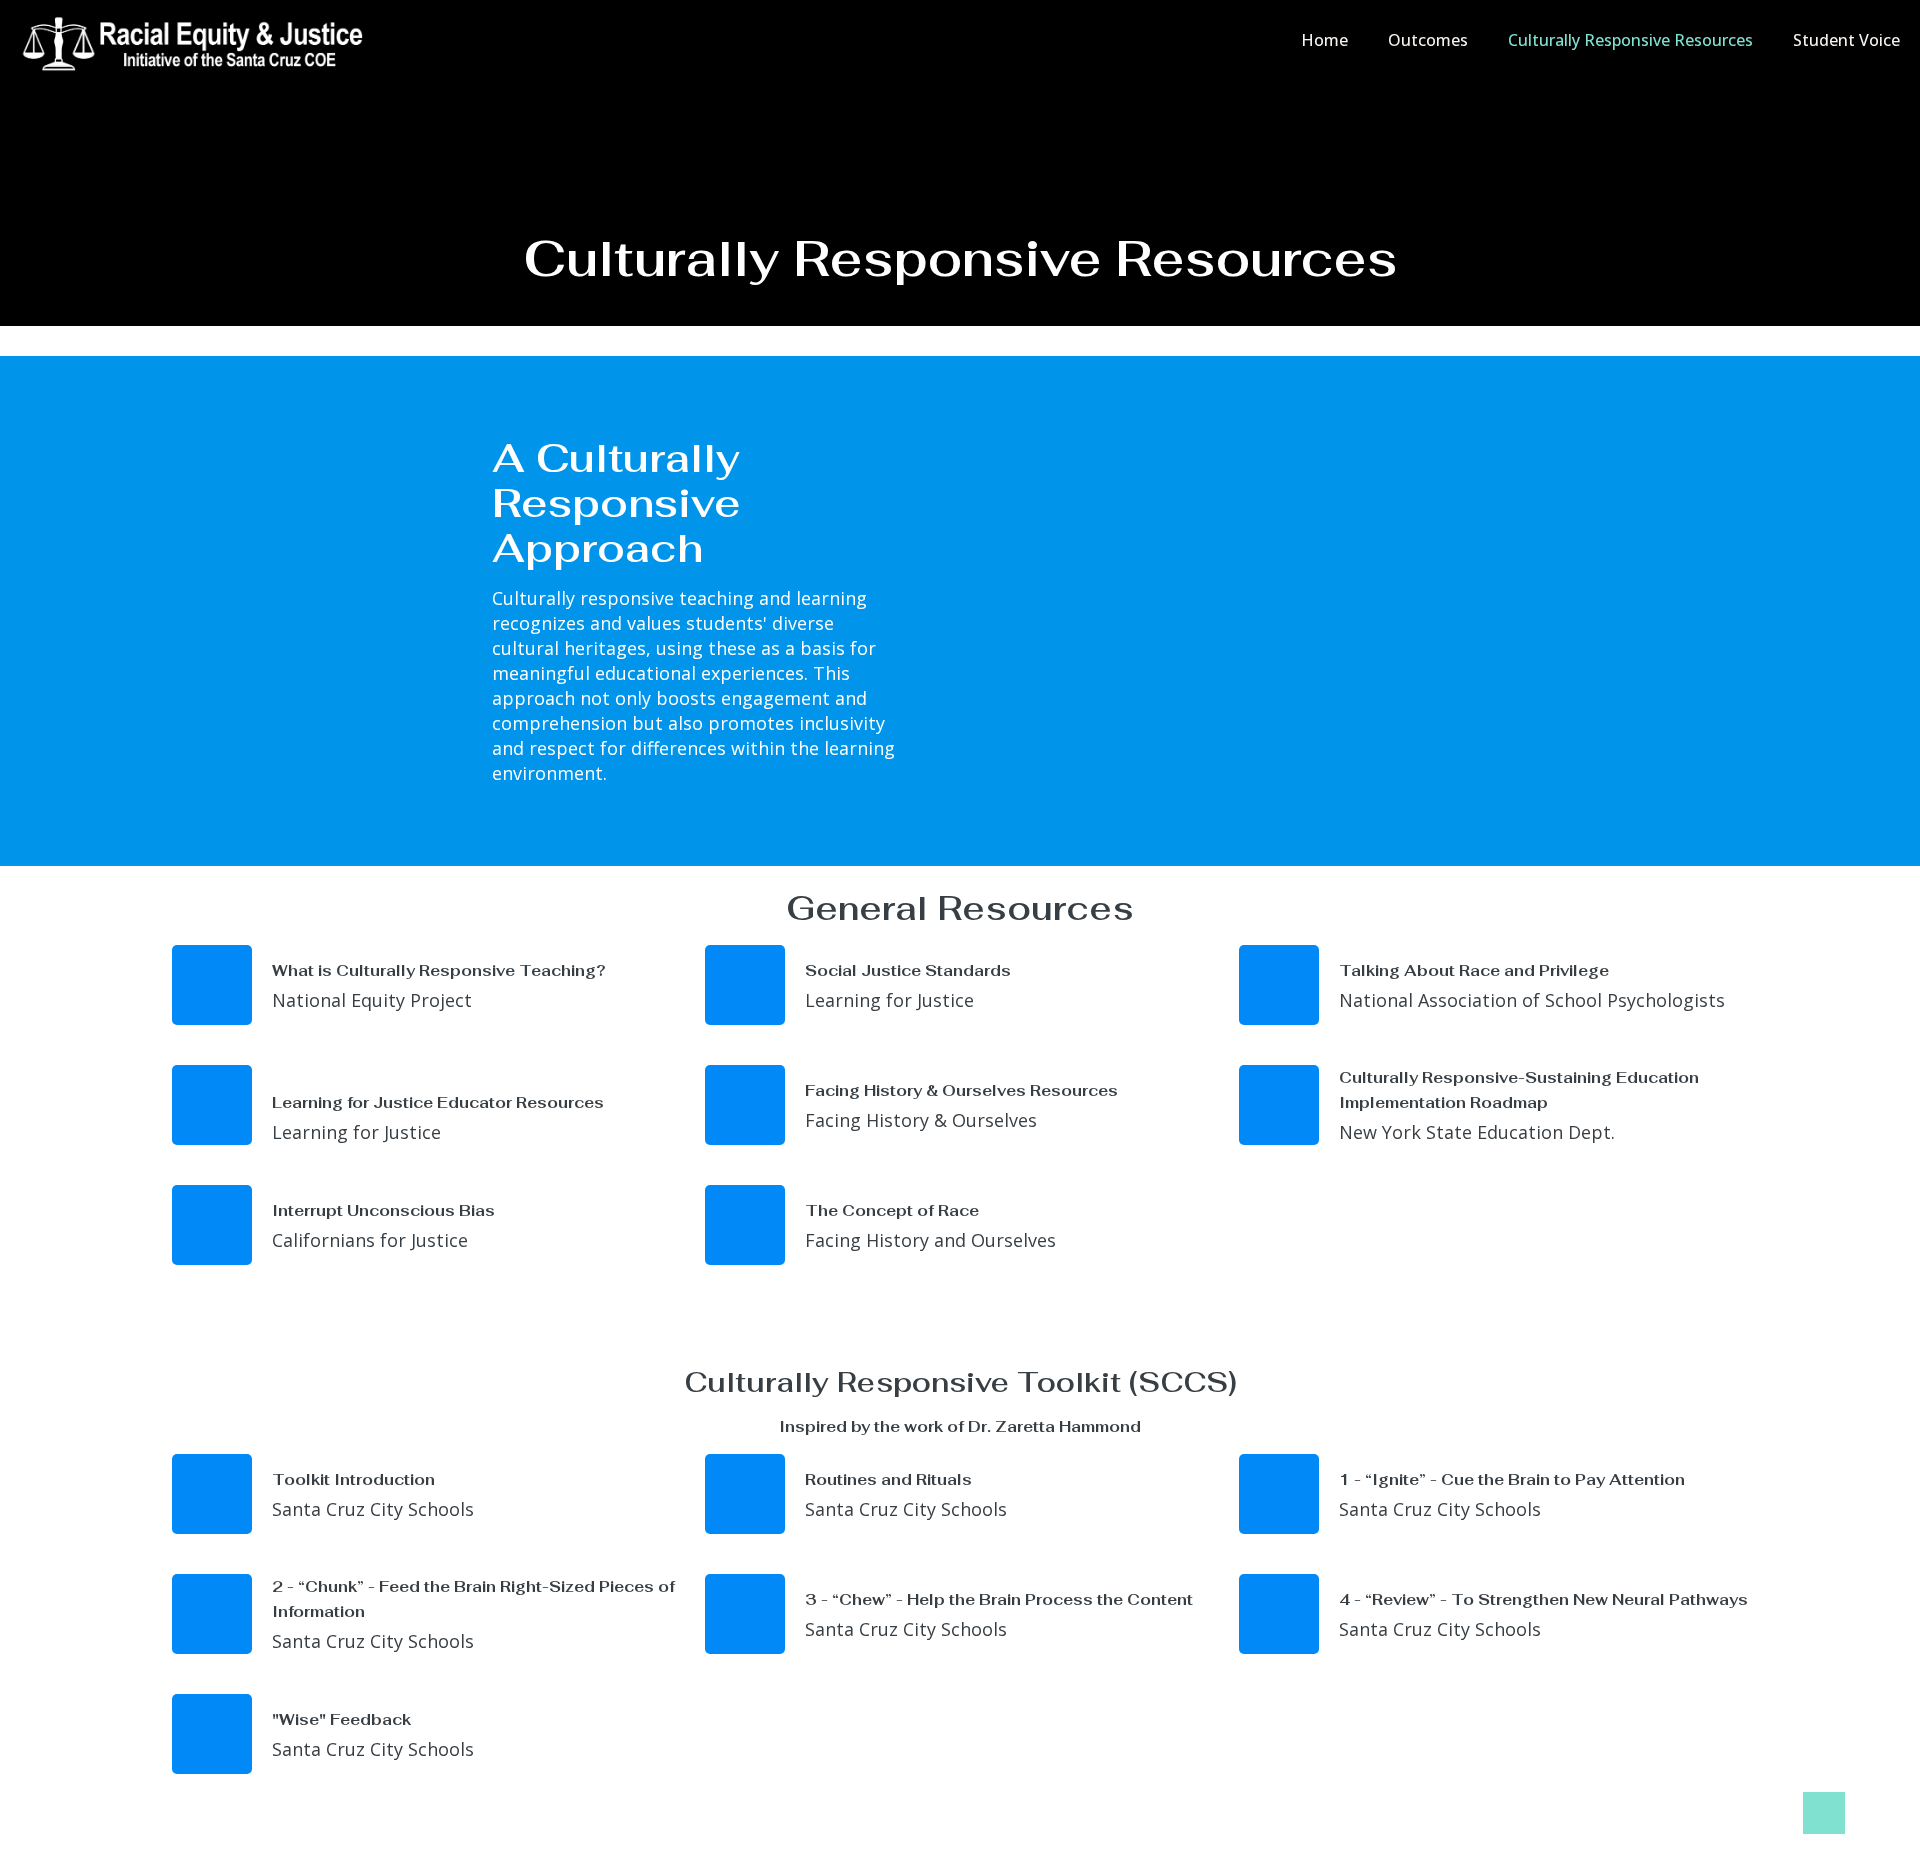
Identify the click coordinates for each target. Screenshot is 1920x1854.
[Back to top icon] (1824, 1813)
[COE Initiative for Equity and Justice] (198, 40)
